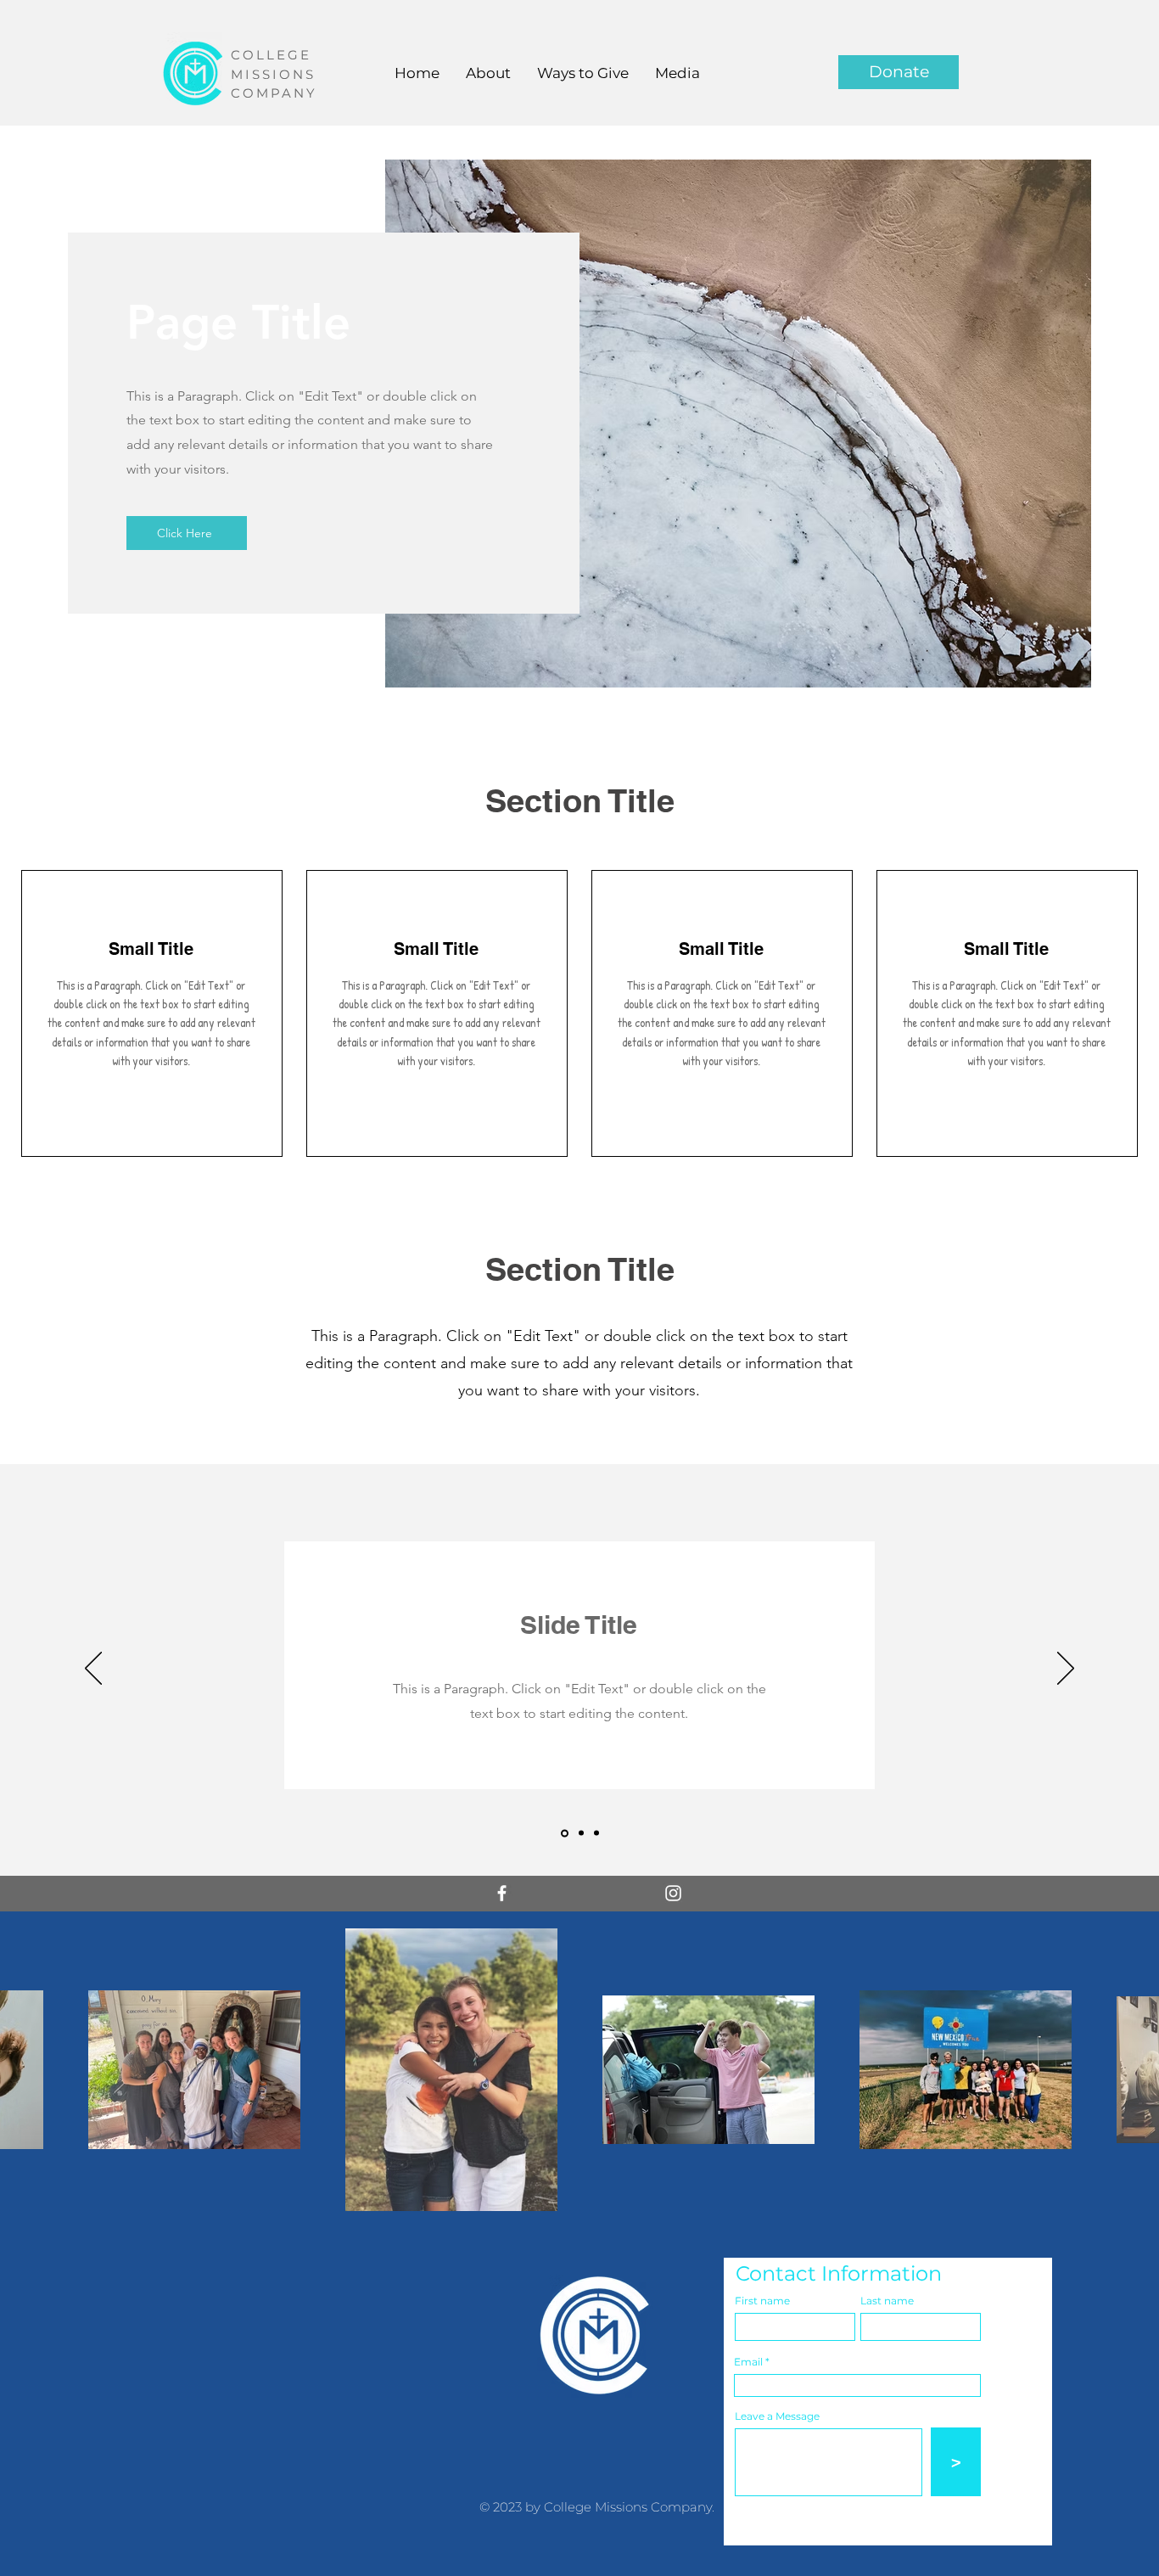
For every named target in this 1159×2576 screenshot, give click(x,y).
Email (748, 2362)
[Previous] (93, 1670)
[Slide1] (563, 1833)
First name (762, 2301)
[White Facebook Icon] (502, 1893)
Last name (887, 2301)
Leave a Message (777, 2416)
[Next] (1066, 1670)
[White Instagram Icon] (673, 1893)
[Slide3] (596, 1833)
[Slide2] (580, 1833)
